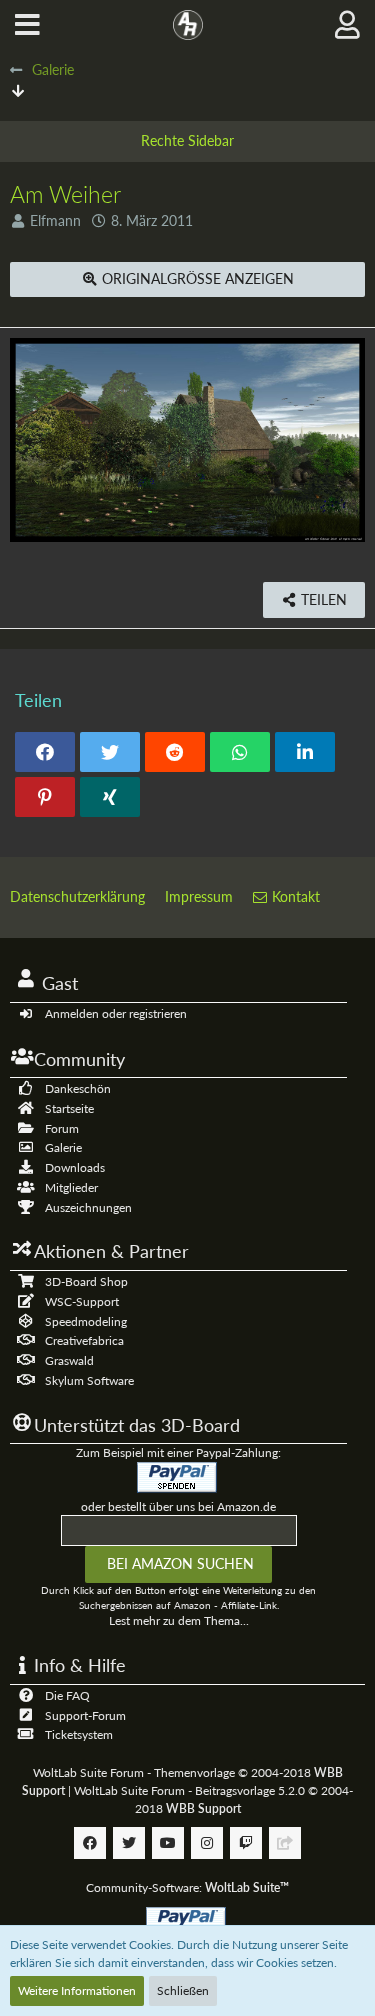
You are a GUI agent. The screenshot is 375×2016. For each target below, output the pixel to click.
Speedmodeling (86, 1321)
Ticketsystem (79, 1734)
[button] (27, 25)
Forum (62, 1128)
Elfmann (55, 220)
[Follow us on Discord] (285, 1843)
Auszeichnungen (88, 1207)
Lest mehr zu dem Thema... (179, 1620)
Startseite (69, 1108)
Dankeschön (78, 1088)
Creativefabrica (84, 1340)
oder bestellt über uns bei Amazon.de (178, 1506)
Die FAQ (67, 1695)
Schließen (183, 1990)
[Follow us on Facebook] (90, 1843)
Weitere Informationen (77, 1990)
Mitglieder (71, 1187)
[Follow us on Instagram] (207, 1843)
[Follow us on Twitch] (246, 1843)
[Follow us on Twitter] (129, 1843)
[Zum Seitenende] (18, 90)
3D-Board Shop (86, 1281)
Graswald (69, 1360)
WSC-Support (82, 1301)
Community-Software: (187, 1887)
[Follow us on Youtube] (168, 1843)
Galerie (63, 1147)
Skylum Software (89, 1380)
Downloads (75, 1167)
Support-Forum (85, 1715)
